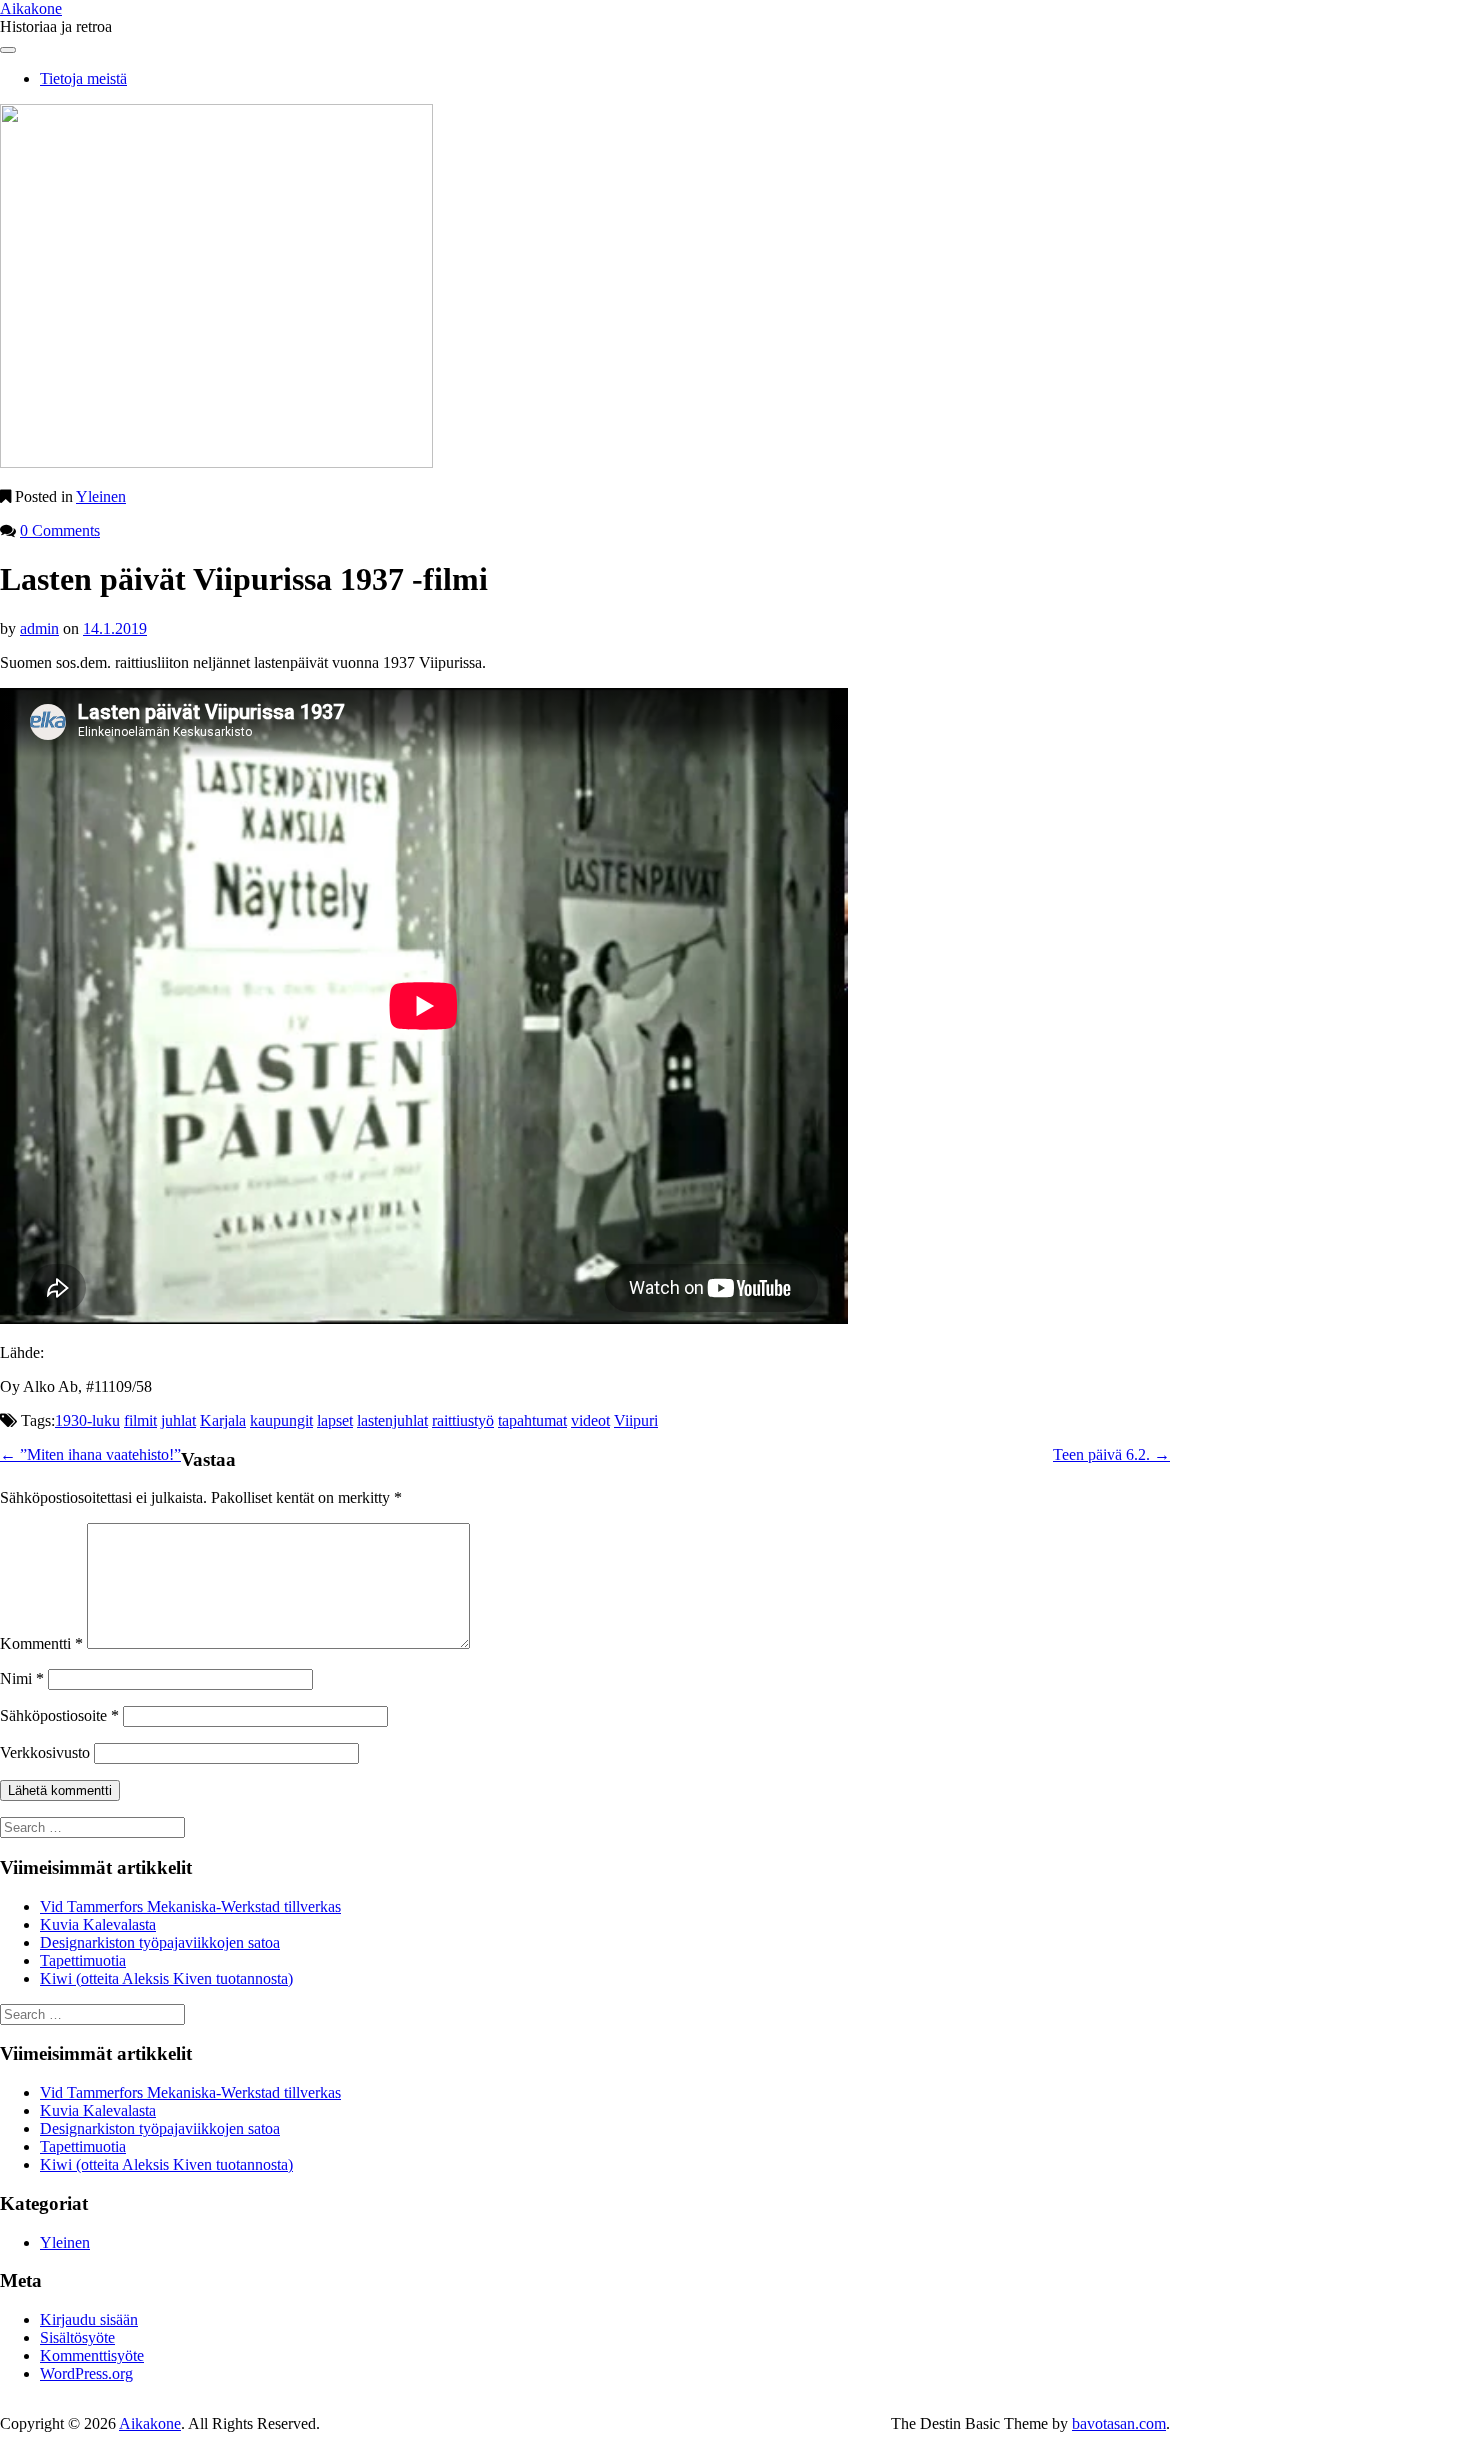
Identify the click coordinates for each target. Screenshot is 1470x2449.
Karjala (223, 1420)
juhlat (178, 1420)
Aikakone (31, 8)
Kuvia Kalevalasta (98, 1924)
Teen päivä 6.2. (1111, 1454)
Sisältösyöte (77, 2337)
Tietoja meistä (83, 78)
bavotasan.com (1119, 2423)
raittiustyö (463, 1420)
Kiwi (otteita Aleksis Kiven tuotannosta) (166, 1978)
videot (590, 1420)
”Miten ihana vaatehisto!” (90, 1454)
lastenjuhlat (392, 1420)
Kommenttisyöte (92, 2355)
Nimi (22, 1678)
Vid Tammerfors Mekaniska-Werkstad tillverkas (190, 1906)
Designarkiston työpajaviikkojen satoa (160, 1942)
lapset (335, 1420)
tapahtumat (532, 1420)
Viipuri (636, 1420)
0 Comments (60, 530)
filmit (140, 1420)
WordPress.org (86, 2373)
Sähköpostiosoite (59, 1715)
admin (39, 628)
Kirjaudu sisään (89, 2319)
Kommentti (41, 1643)
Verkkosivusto (45, 1752)
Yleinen (101, 496)
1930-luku (87, 1420)
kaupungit (281, 1420)
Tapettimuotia (83, 1960)
